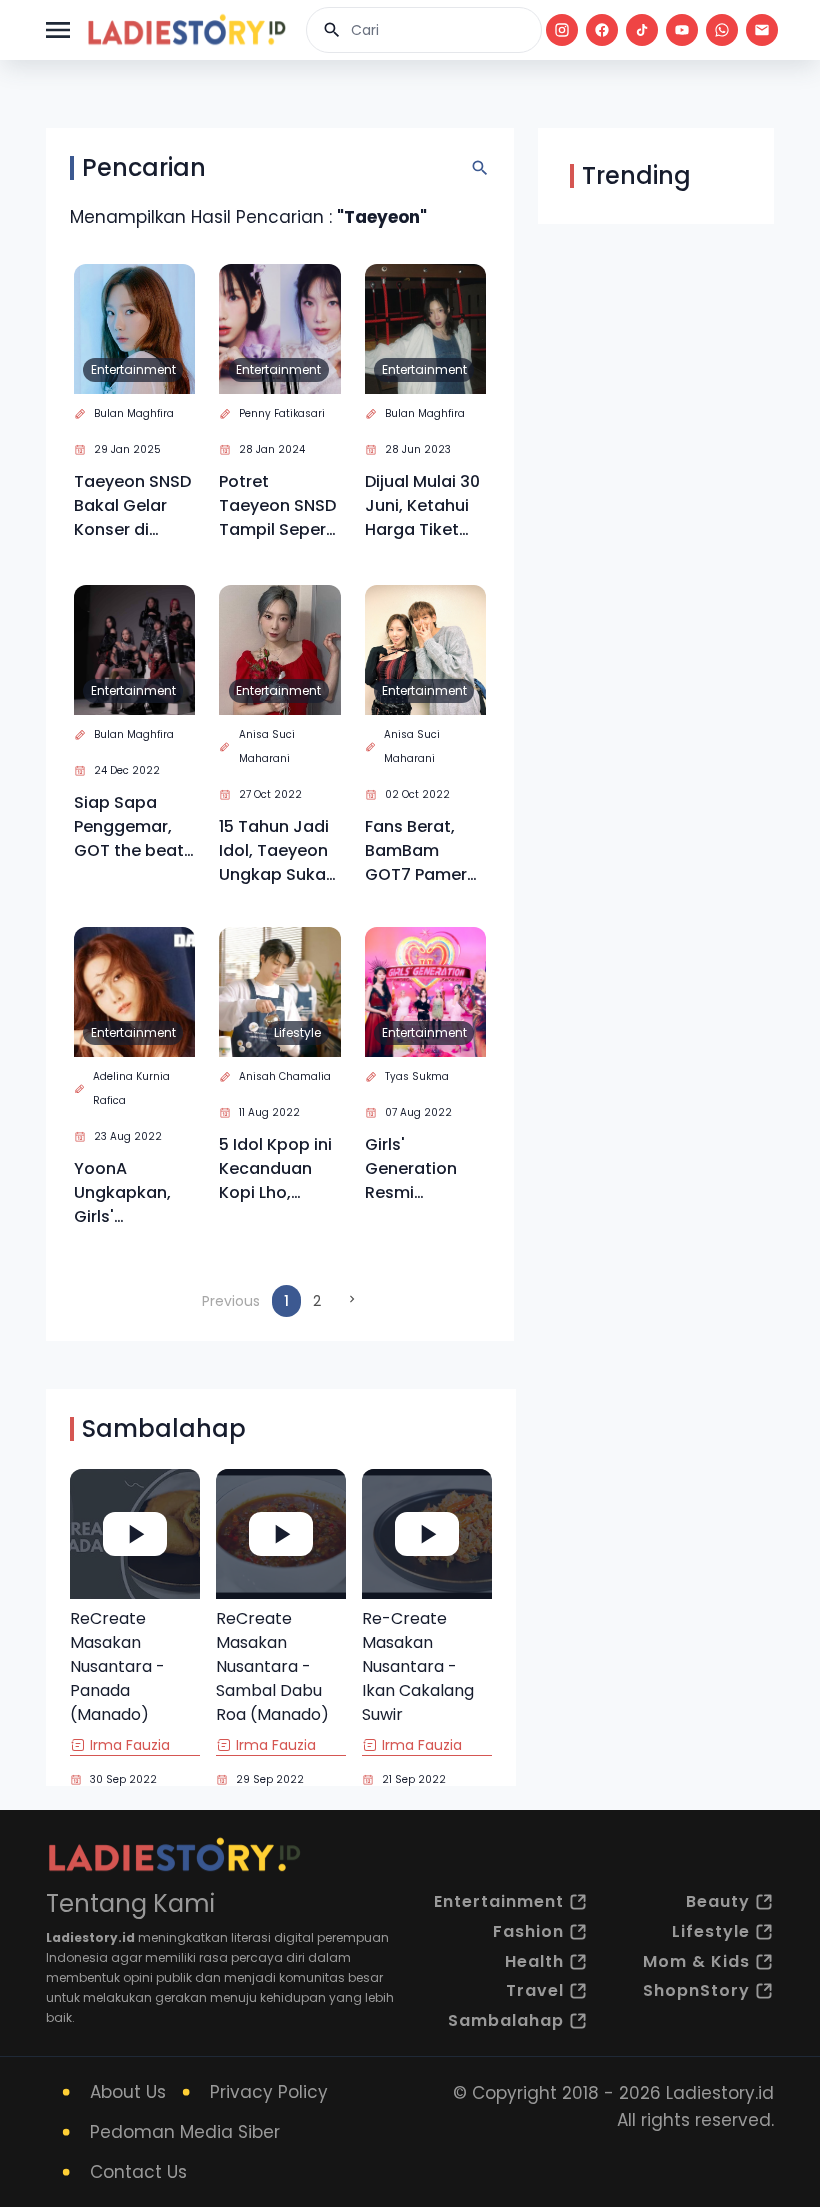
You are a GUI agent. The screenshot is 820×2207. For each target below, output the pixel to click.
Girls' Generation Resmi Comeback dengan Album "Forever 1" (424, 1169)
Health (534, 1961)
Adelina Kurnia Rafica (131, 1088)
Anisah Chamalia (285, 1076)
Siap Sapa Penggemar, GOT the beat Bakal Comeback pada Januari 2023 (129, 827)
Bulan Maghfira (134, 413)
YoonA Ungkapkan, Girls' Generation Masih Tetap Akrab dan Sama (124, 1193)
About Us (128, 2092)
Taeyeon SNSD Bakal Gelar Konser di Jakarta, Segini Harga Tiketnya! (132, 506)
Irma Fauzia (130, 1745)
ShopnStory (696, 1990)
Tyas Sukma (417, 1076)
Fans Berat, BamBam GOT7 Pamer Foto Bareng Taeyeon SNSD (423, 851)
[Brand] (186, 30)
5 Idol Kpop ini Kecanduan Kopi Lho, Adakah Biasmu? (275, 1169)
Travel (535, 1990)
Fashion (528, 1931)
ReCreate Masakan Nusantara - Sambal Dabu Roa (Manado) (272, 1666)
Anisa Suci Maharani (267, 746)
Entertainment (133, 369)
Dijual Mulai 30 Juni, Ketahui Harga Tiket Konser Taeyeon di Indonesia (422, 506)
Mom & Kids (696, 1961)
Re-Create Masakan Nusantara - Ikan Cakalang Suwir (418, 1666)
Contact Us (138, 2172)
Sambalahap (506, 2020)
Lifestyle (297, 1032)
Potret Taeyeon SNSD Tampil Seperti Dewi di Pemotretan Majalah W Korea (278, 506)
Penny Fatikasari (282, 413)
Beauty (718, 1901)
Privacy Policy (269, 2092)
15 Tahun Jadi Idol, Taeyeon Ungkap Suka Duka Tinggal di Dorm (274, 851)
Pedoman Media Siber (185, 2132)
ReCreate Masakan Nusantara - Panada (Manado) (117, 1666)
